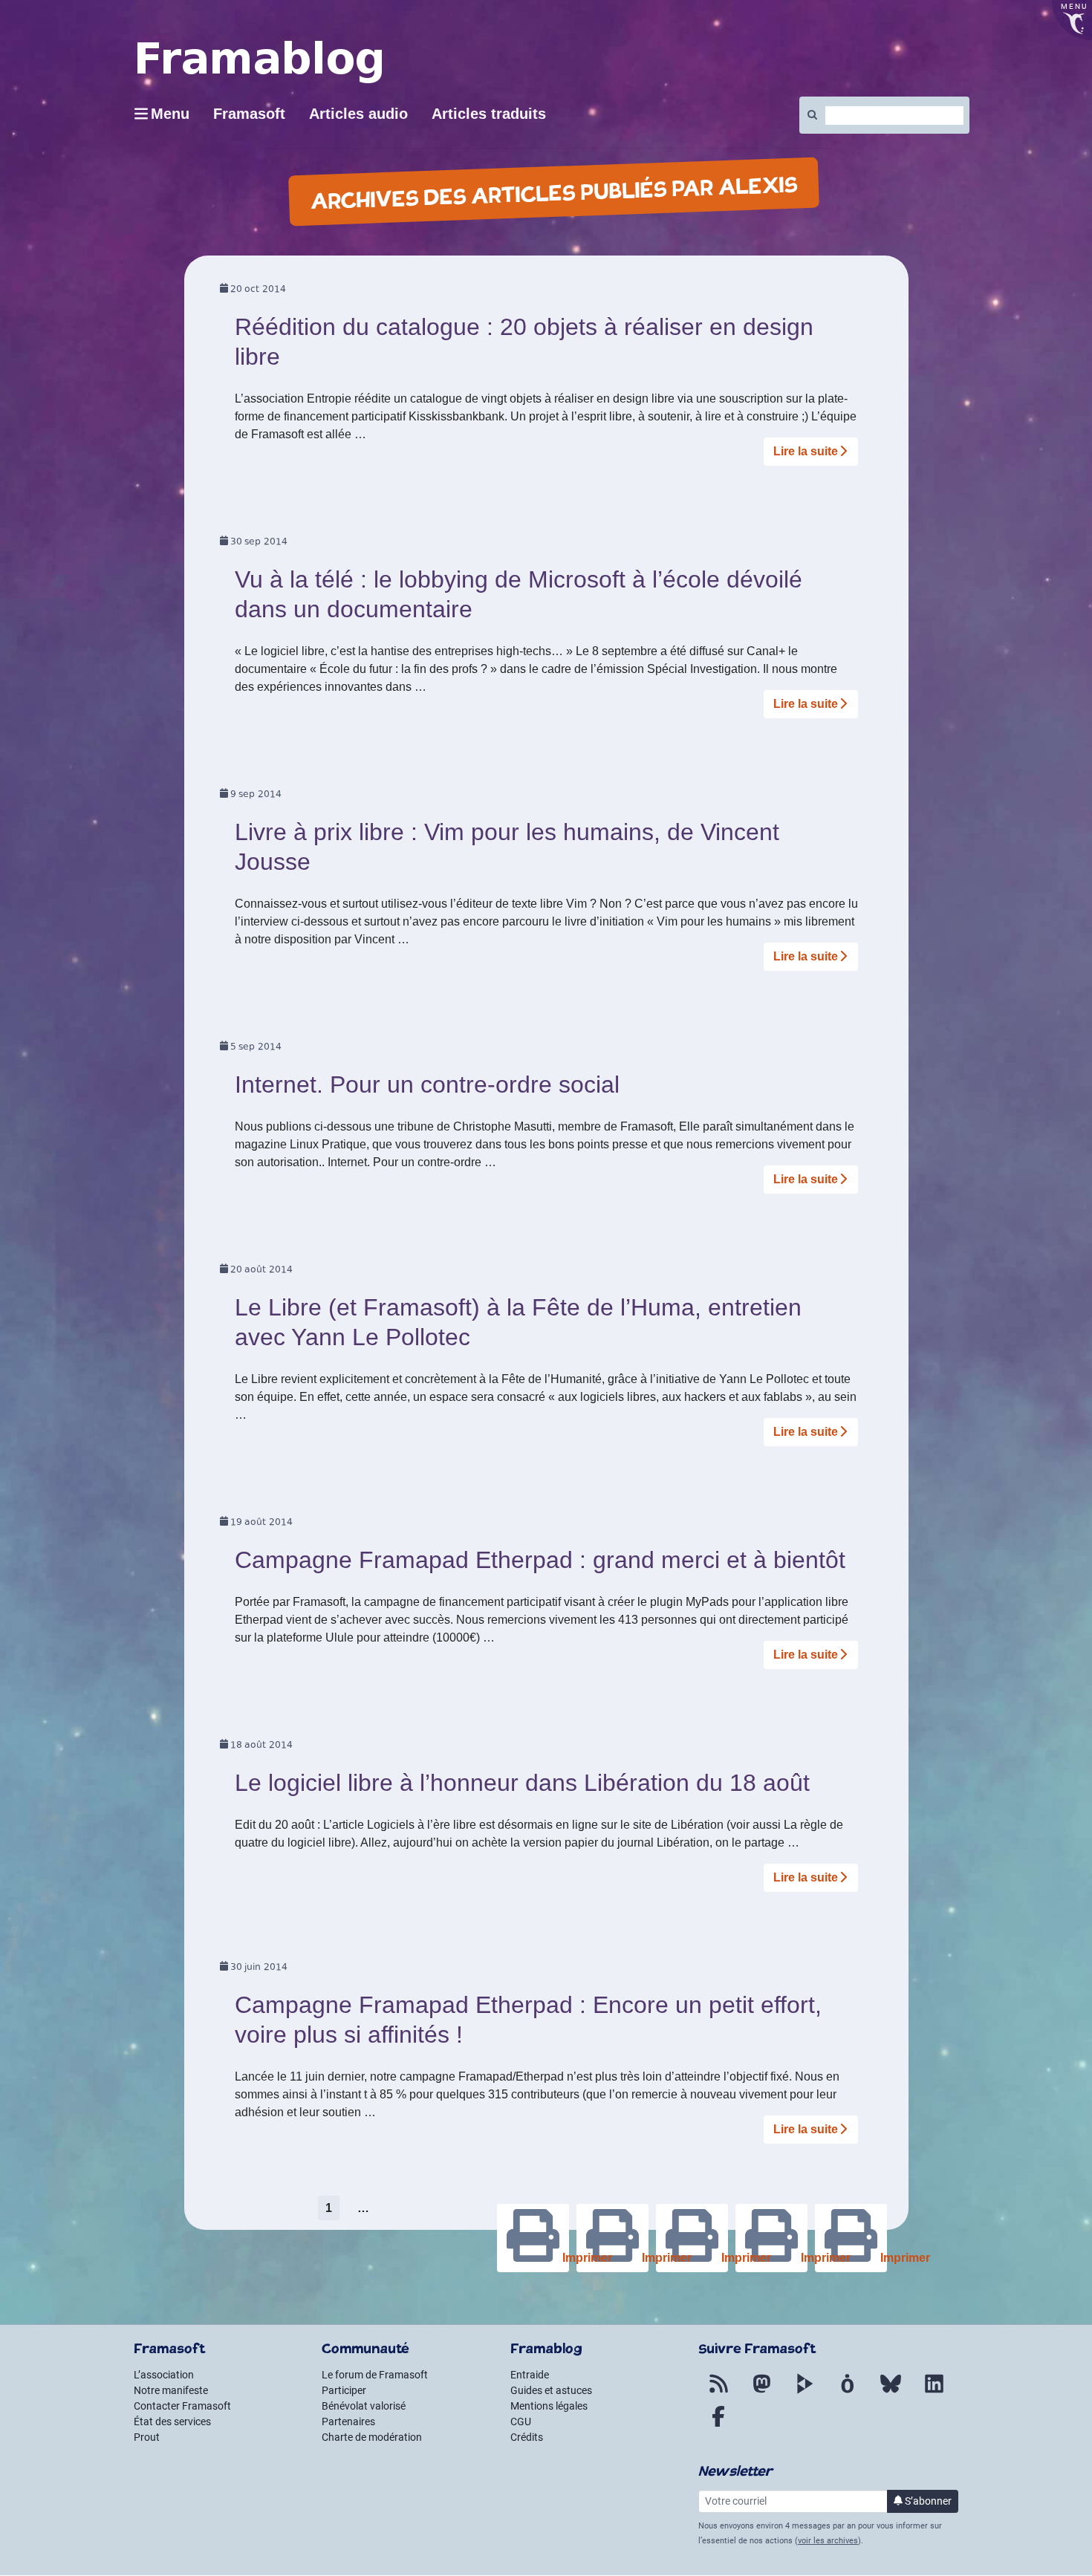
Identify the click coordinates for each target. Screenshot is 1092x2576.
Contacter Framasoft (182, 2406)
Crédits (527, 2437)
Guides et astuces (551, 2390)
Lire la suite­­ (806, 451)
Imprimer (882, 2258)
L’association (164, 2375)
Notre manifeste (171, 2390)
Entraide (530, 2375)
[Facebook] (718, 2425)
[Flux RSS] (718, 2393)
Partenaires (348, 2421)
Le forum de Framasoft (375, 2375)
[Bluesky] (891, 2393)
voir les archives (828, 2541)
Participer (344, 2390)
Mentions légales (549, 2406)
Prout (147, 2437)
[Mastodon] (761, 2393)
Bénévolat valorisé (364, 2406)
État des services (172, 2421)
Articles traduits (489, 114)
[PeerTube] (805, 2393)
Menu (170, 114)
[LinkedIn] (934, 2393)
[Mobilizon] (848, 2393)
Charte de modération (372, 2437)
